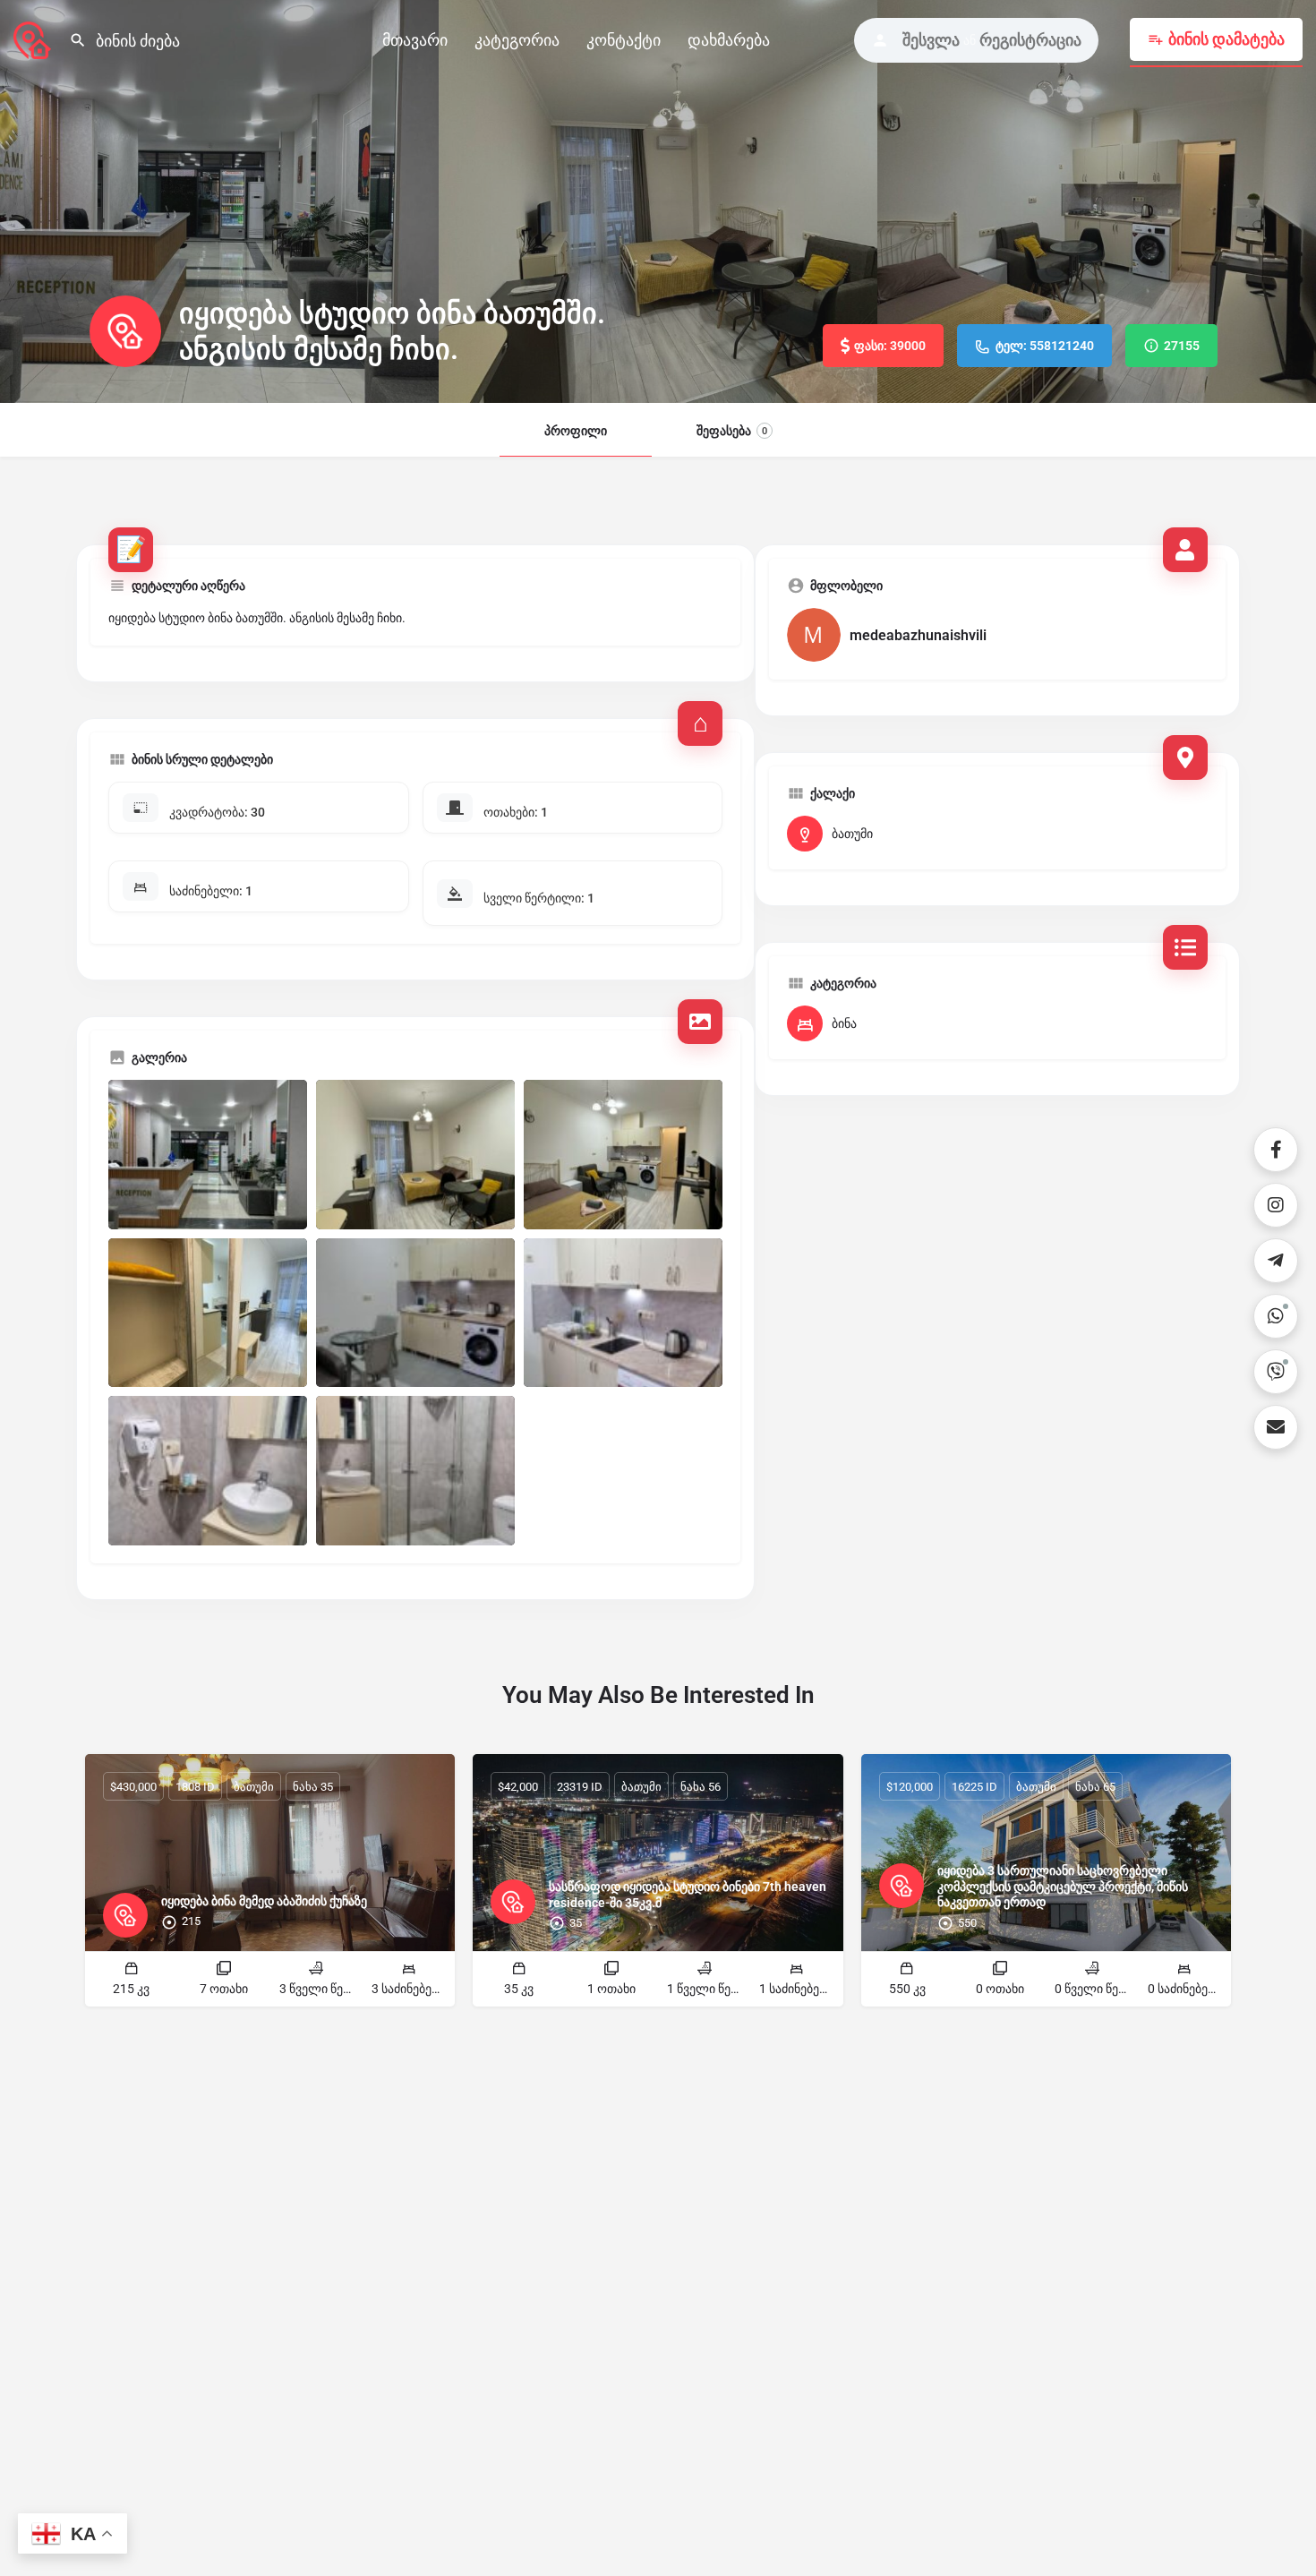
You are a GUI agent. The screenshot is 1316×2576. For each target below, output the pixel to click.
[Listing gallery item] (208, 1155)
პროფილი (576, 431)
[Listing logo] (125, 331)
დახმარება (729, 40)
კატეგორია (517, 40)
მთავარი (415, 40)
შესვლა (931, 40)
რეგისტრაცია (1030, 40)
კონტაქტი (624, 40)
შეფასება (732, 431)
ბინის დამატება (1226, 39)
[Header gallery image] (219, 201)
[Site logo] (34, 39)
